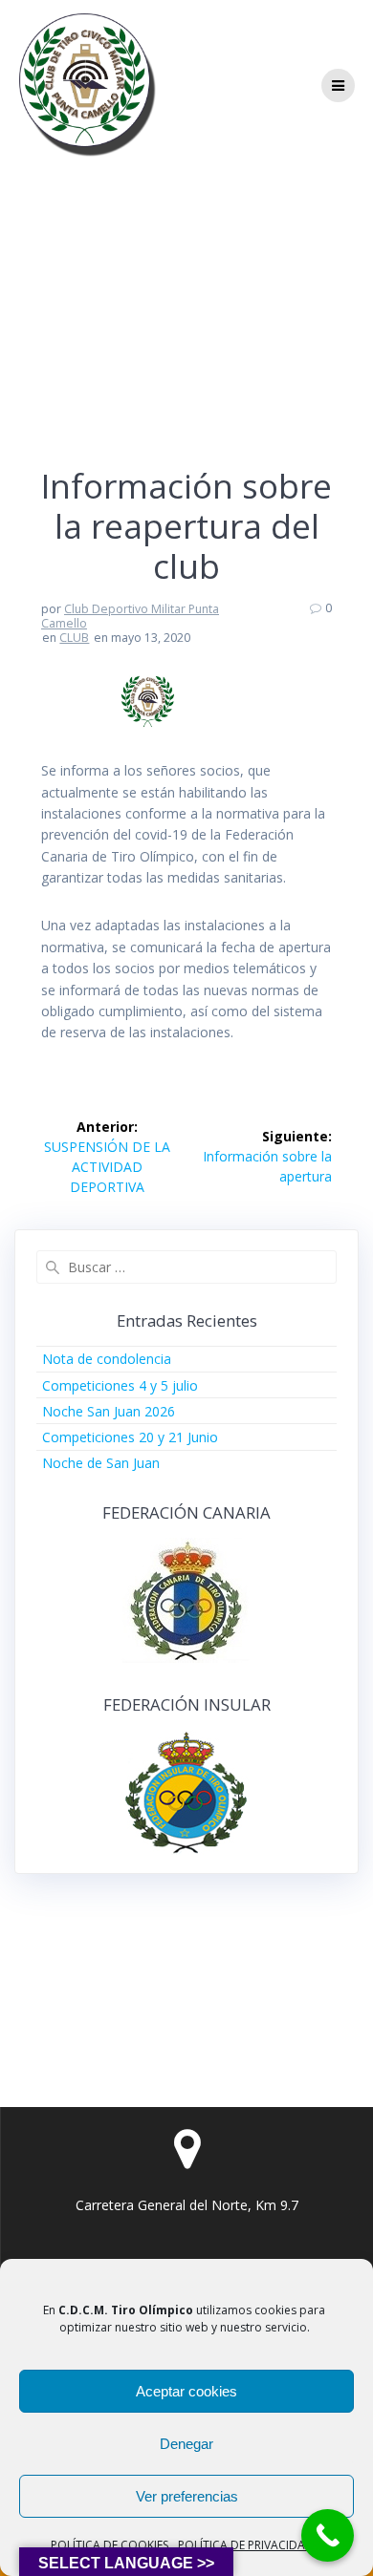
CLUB (74, 638)
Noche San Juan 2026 (109, 1411)
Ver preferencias (187, 2496)
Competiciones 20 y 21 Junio (130, 1437)
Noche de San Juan (101, 1463)
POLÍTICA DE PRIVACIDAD (246, 2545)
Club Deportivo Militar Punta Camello (130, 616)
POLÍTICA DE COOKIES (110, 2545)
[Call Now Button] (328, 2535)
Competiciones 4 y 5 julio (120, 1385)
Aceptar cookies (186, 2391)
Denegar (186, 2444)
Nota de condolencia (107, 1359)
